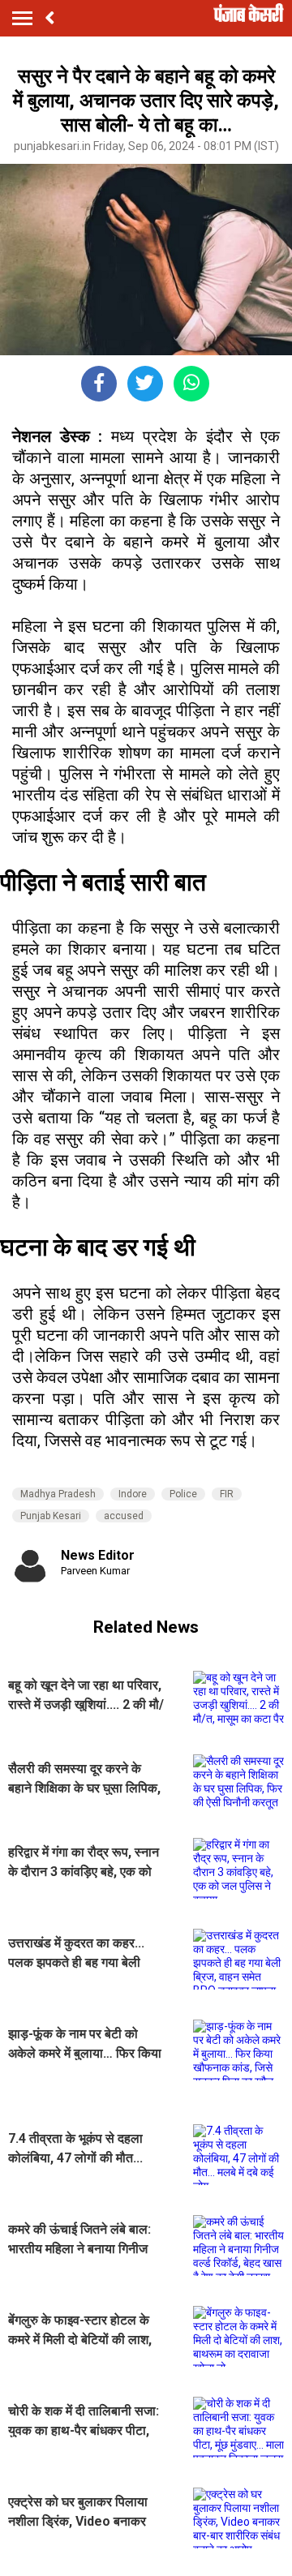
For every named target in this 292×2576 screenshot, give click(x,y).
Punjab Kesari (51, 1516)
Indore (133, 1494)
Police (183, 1494)
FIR (227, 1494)
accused (124, 1516)
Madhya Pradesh (58, 1494)
